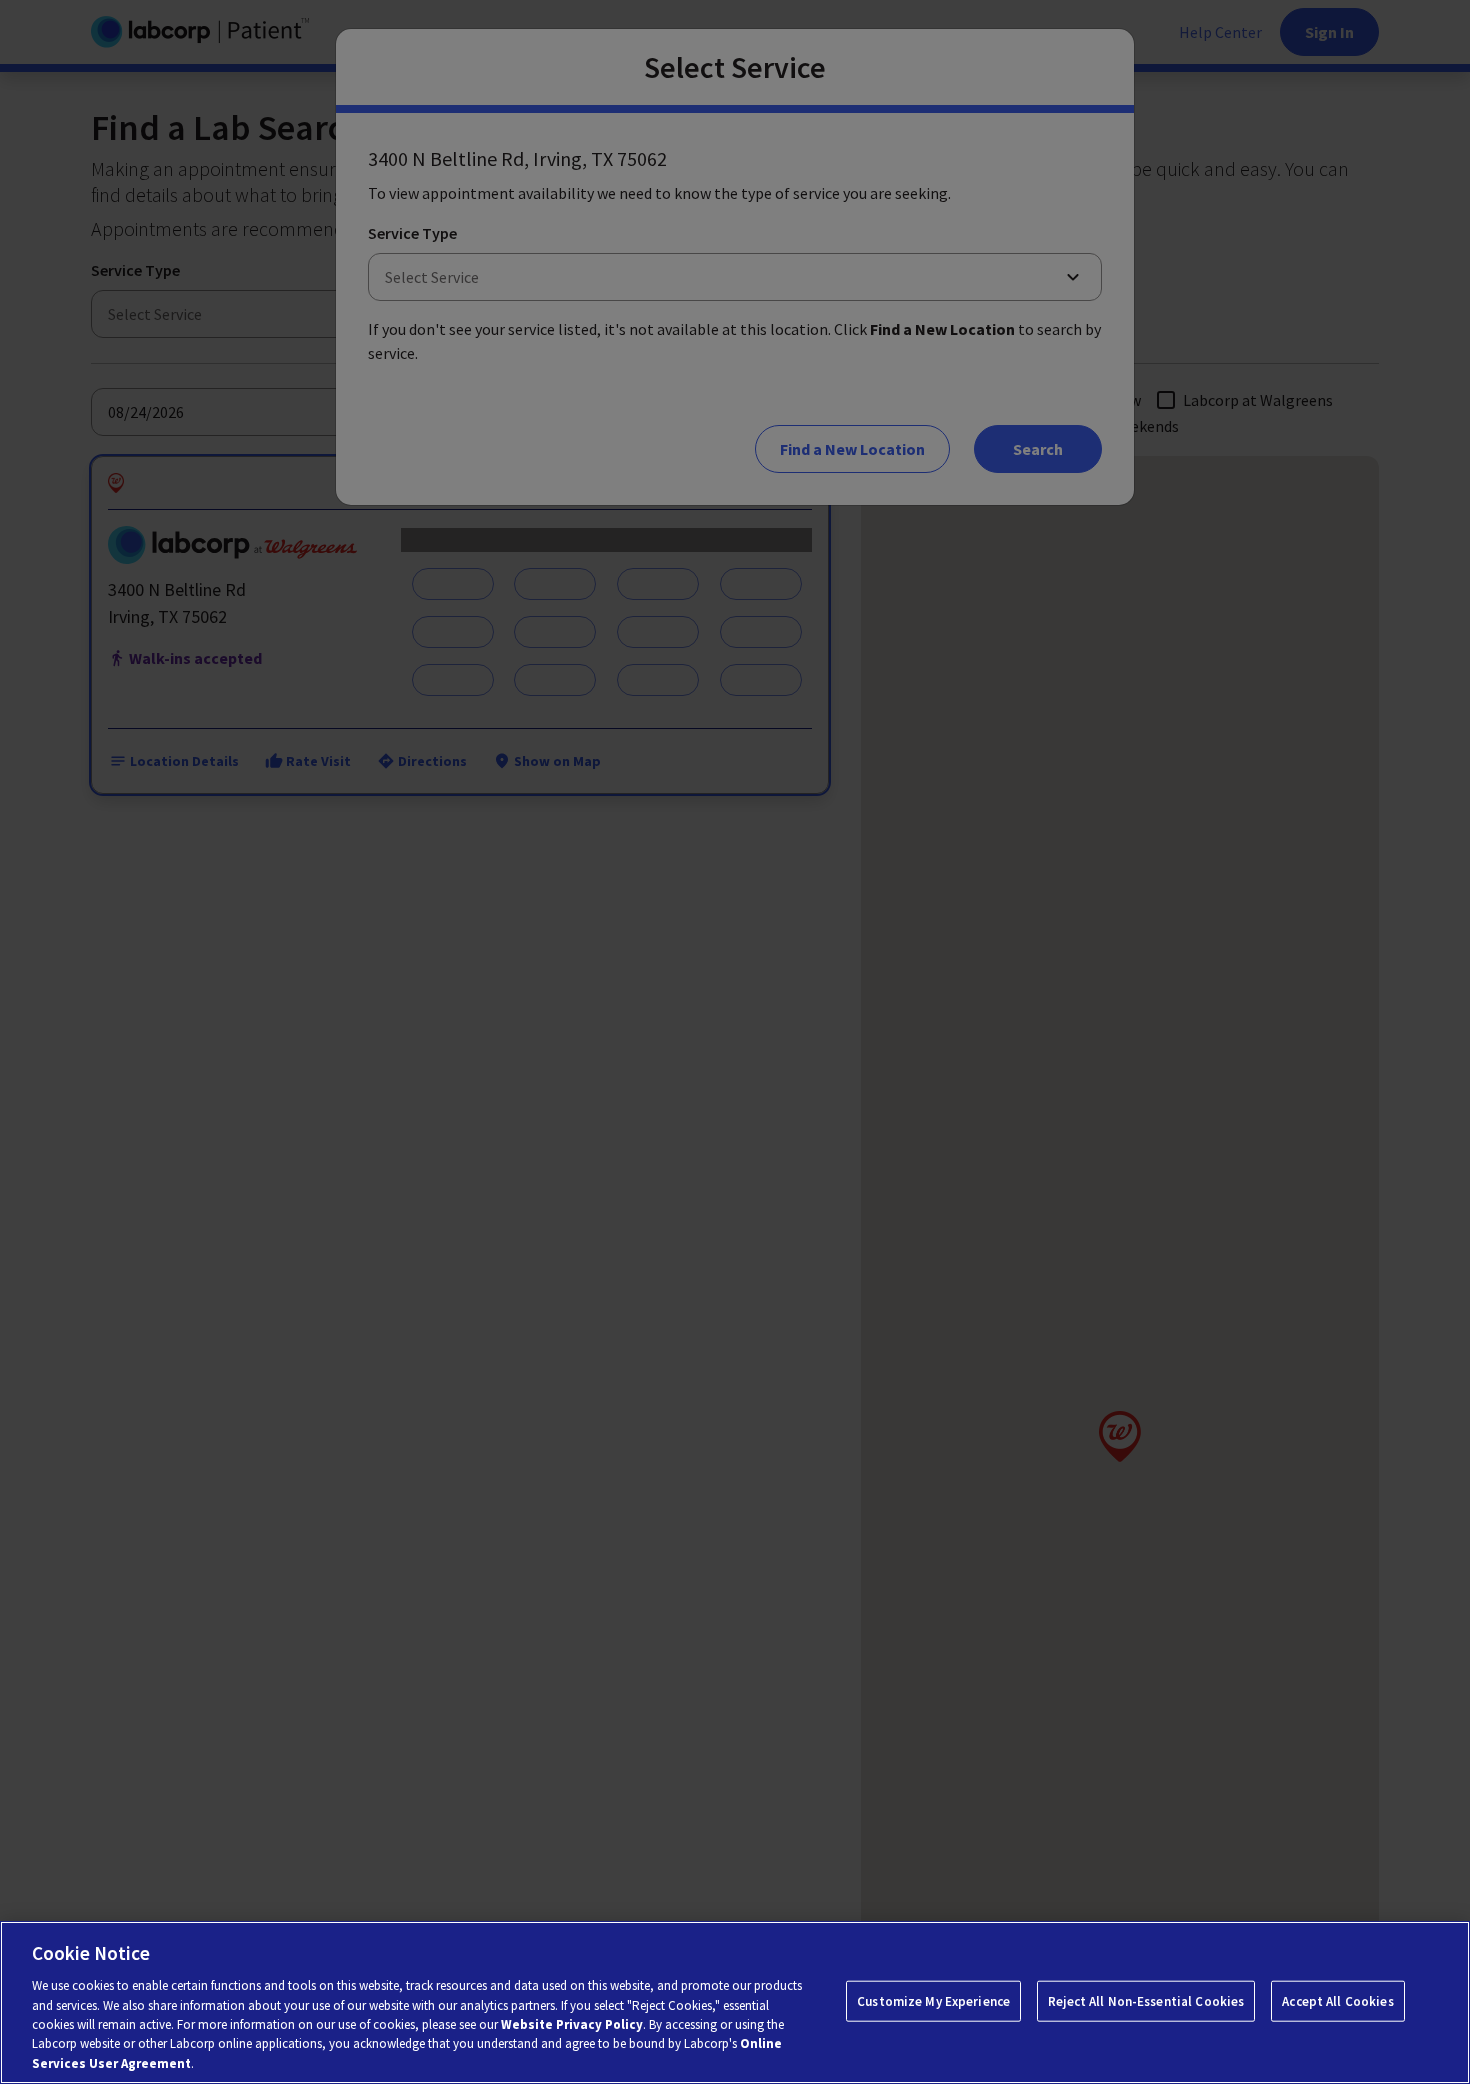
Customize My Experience (933, 2000)
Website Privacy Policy (572, 2024)
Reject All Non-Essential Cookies (1146, 2000)
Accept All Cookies (1337, 2000)
